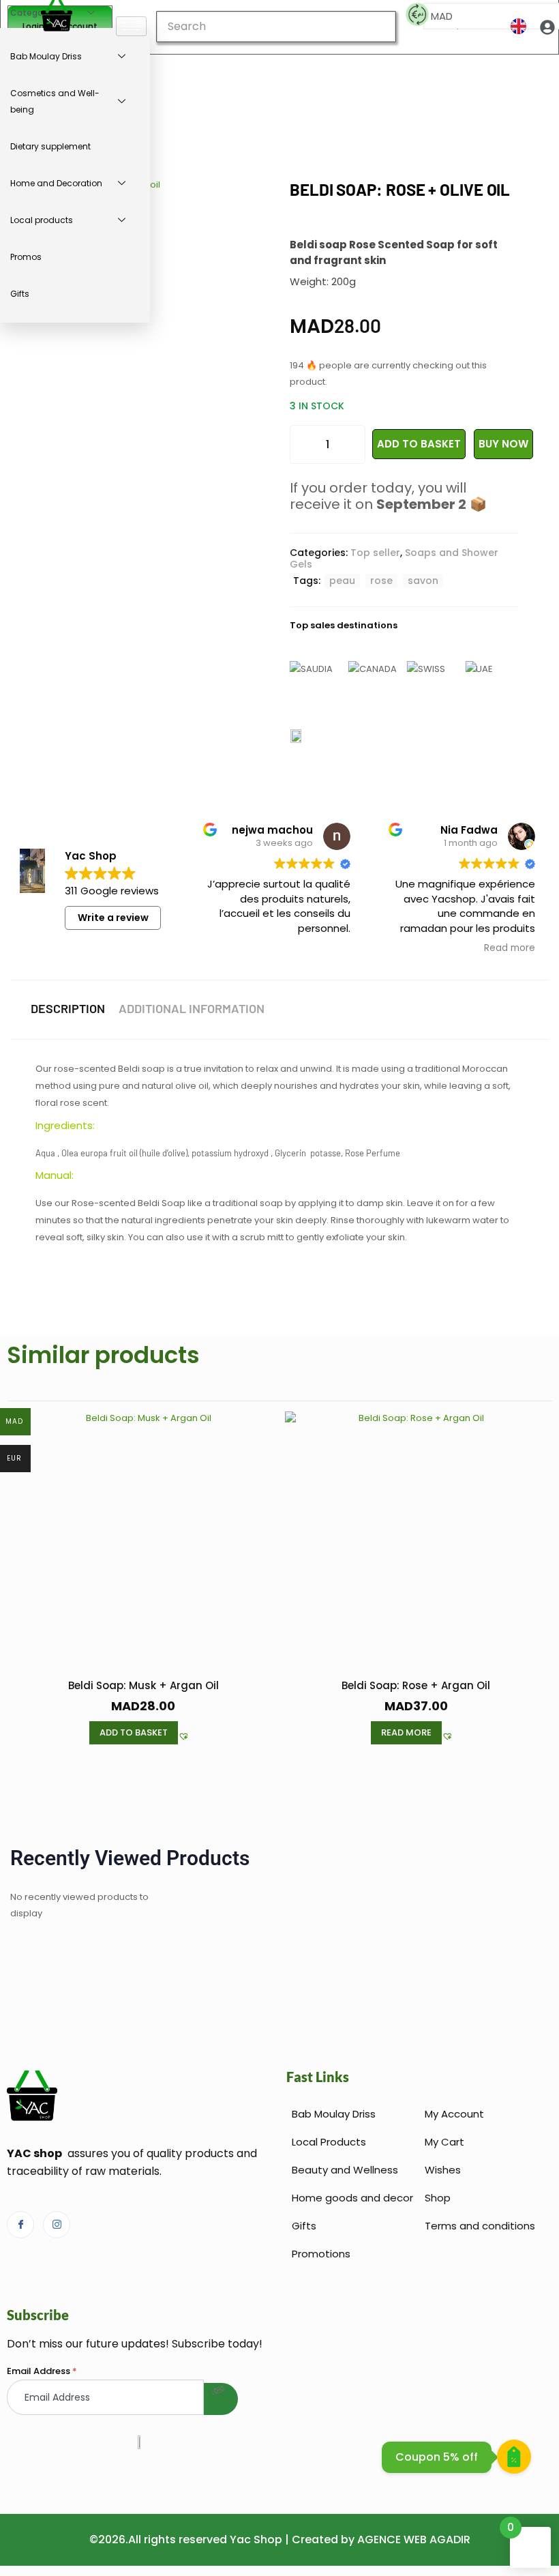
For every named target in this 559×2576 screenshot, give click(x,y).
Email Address (42, 2371)
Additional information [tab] (192, 1008)
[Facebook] (20, 2225)
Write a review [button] (113, 918)
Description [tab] (68, 1008)
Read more (406, 1732)
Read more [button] (510, 948)
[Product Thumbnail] (252, 201)
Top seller (375, 553)
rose (381, 581)
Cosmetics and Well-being (55, 101)
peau (342, 581)
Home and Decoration (56, 183)
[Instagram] (57, 2225)
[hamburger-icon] (131, 26)
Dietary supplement (50, 146)
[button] (184, 1737)
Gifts (20, 294)
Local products (42, 220)
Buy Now (503, 444)
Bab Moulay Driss (46, 56)
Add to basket (419, 444)
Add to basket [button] (134, 1732)
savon (423, 581)
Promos (26, 257)
